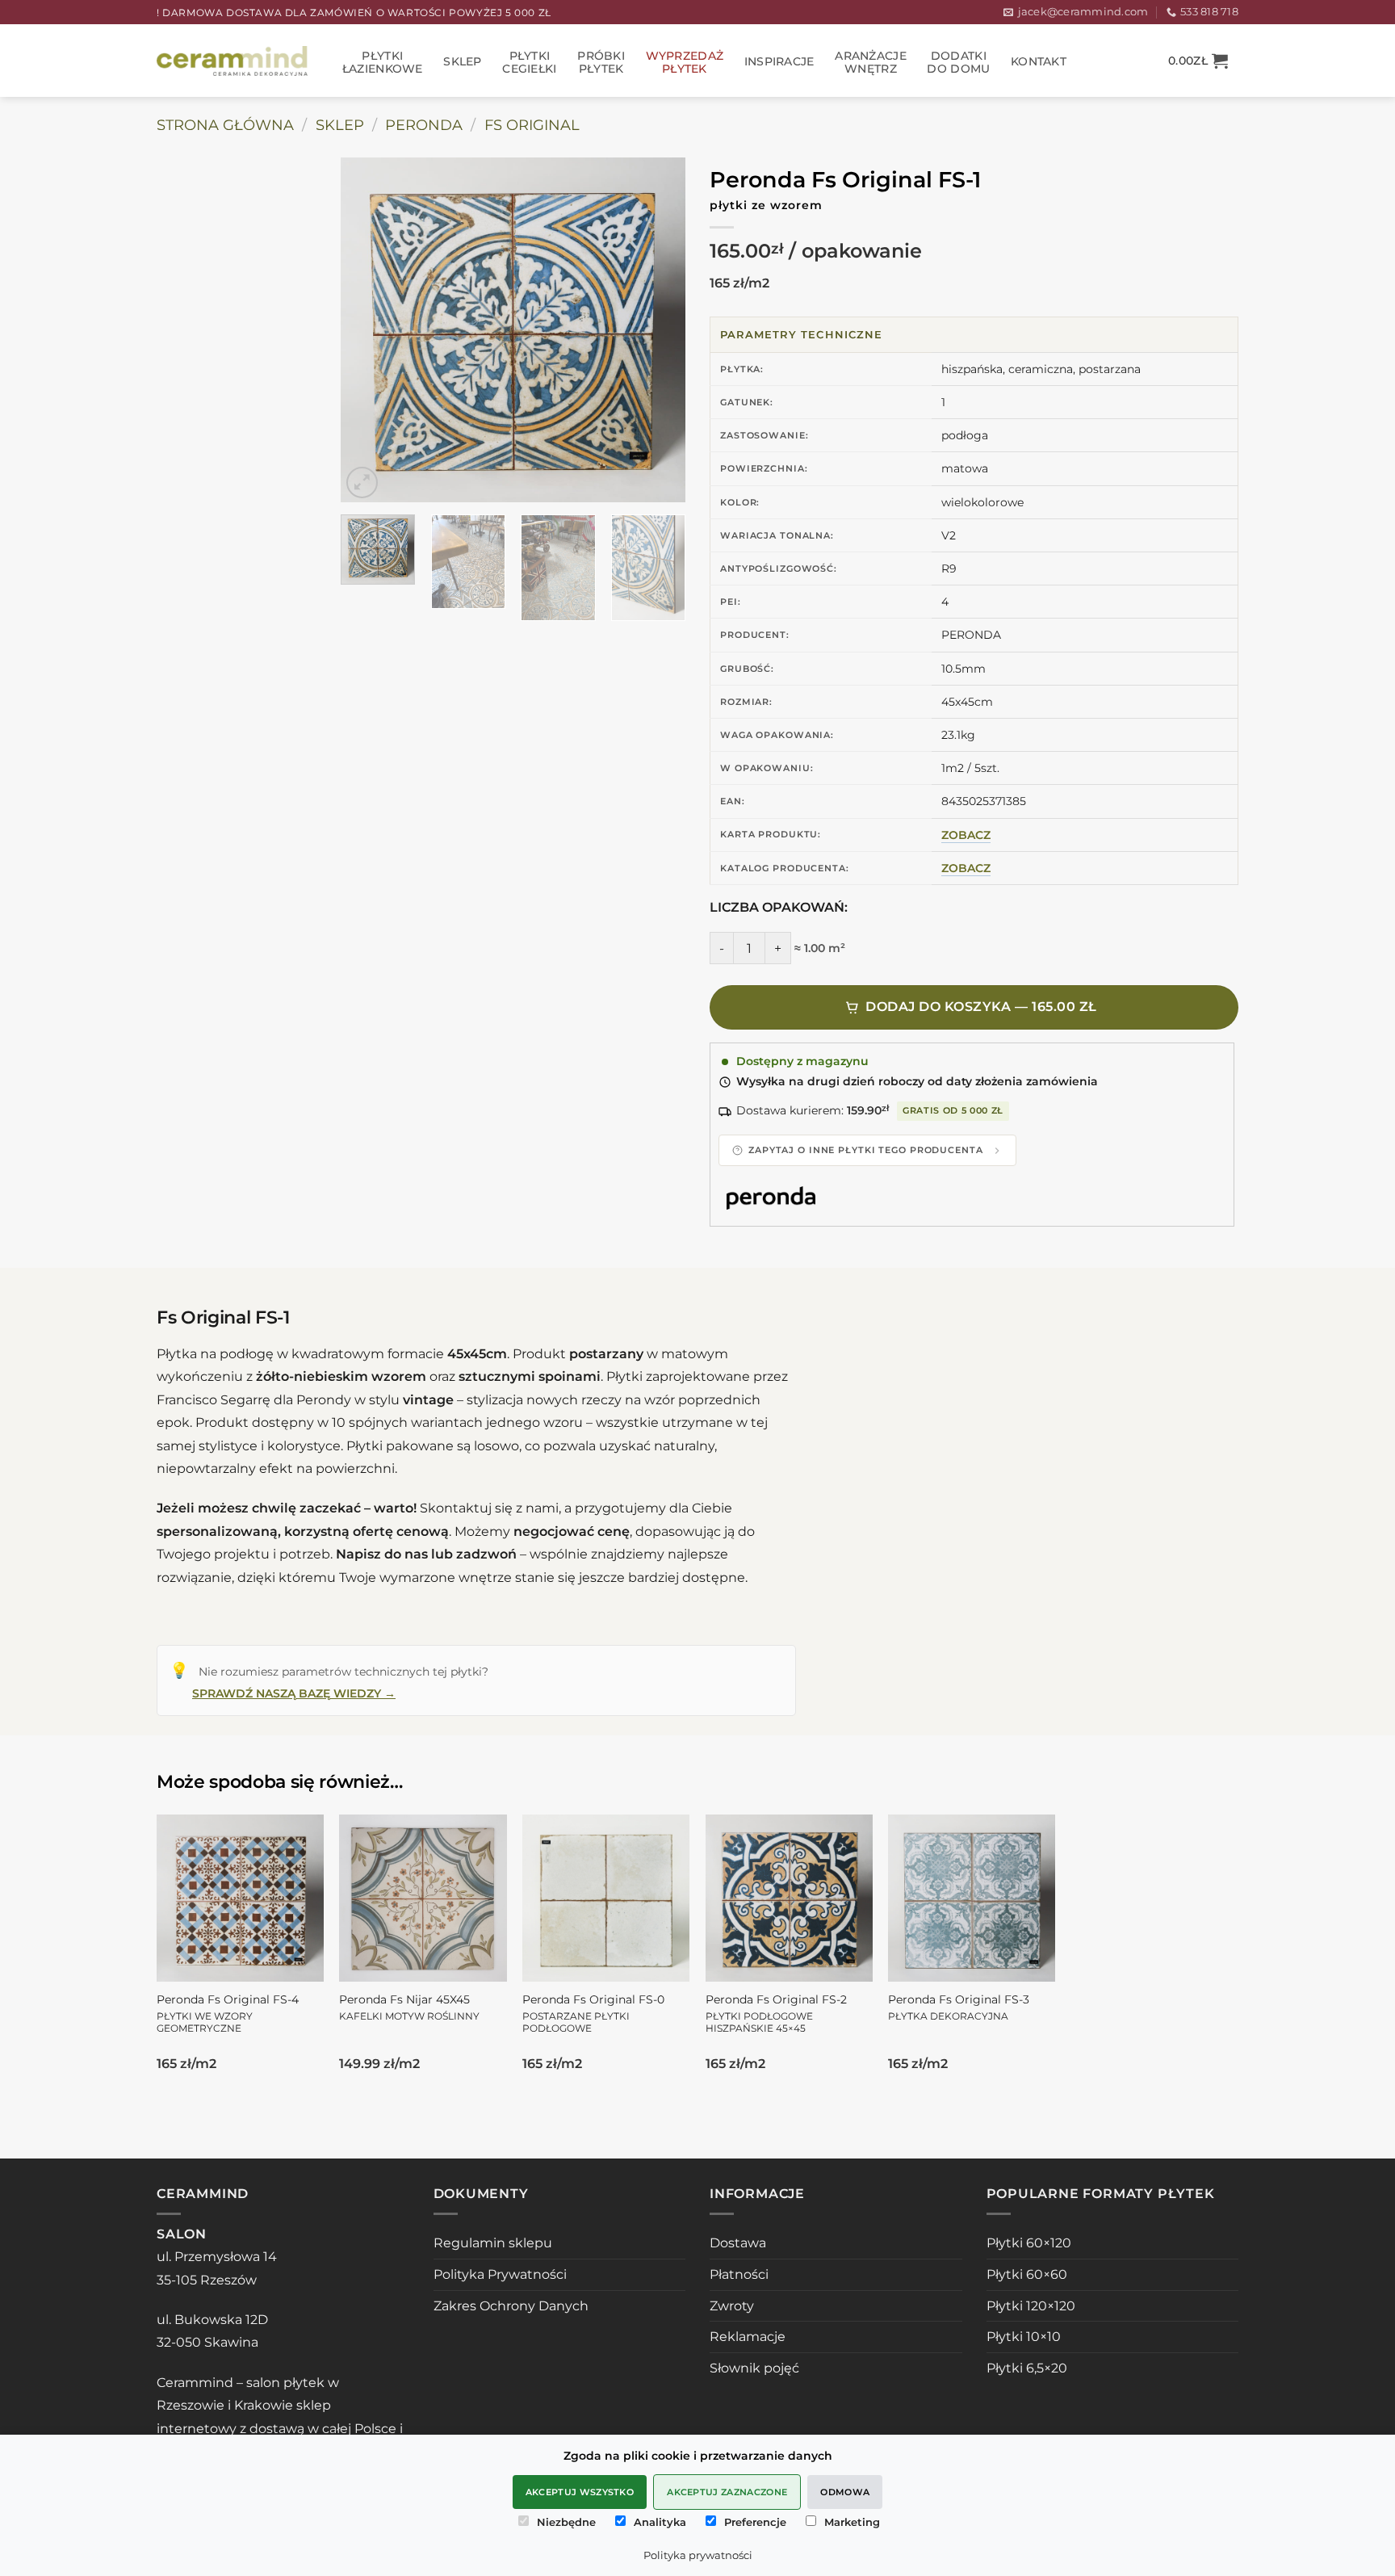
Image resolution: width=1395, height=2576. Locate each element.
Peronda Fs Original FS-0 (593, 2014)
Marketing (852, 2522)
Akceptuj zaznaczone (727, 2492)
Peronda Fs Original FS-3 (959, 2008)
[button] (1198, 61)
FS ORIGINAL (532, 125)
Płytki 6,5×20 (1027, 2368)
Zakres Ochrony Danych (511, 2306)
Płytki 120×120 (1031, 2306)
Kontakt (1039, 61)
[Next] (658, 330)
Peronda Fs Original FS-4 (228, 2014)
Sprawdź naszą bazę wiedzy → (294, 1693)
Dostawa (738, 2243)
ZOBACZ (966, 835)
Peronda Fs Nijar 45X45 (409, 2008)
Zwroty (732, 2306)
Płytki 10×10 (1024, 2337)
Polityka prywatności (698, 2555)
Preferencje (755, 2522)
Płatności (739, 2274)
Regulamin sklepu (493, 2243)
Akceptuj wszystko (580, 2492)
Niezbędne (566, 2522)
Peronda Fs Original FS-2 (776, 2014)
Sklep (462, 61)
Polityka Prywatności (500, 2274)
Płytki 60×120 (1029, 2243)
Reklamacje (748, 2337)
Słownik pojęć (754, 2368)
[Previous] (368, 330)
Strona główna (225, 125)
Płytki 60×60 (1027, 2274)
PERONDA (424, 125)
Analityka (660, 2522)
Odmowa (845, 2492)
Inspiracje (779, 61)
